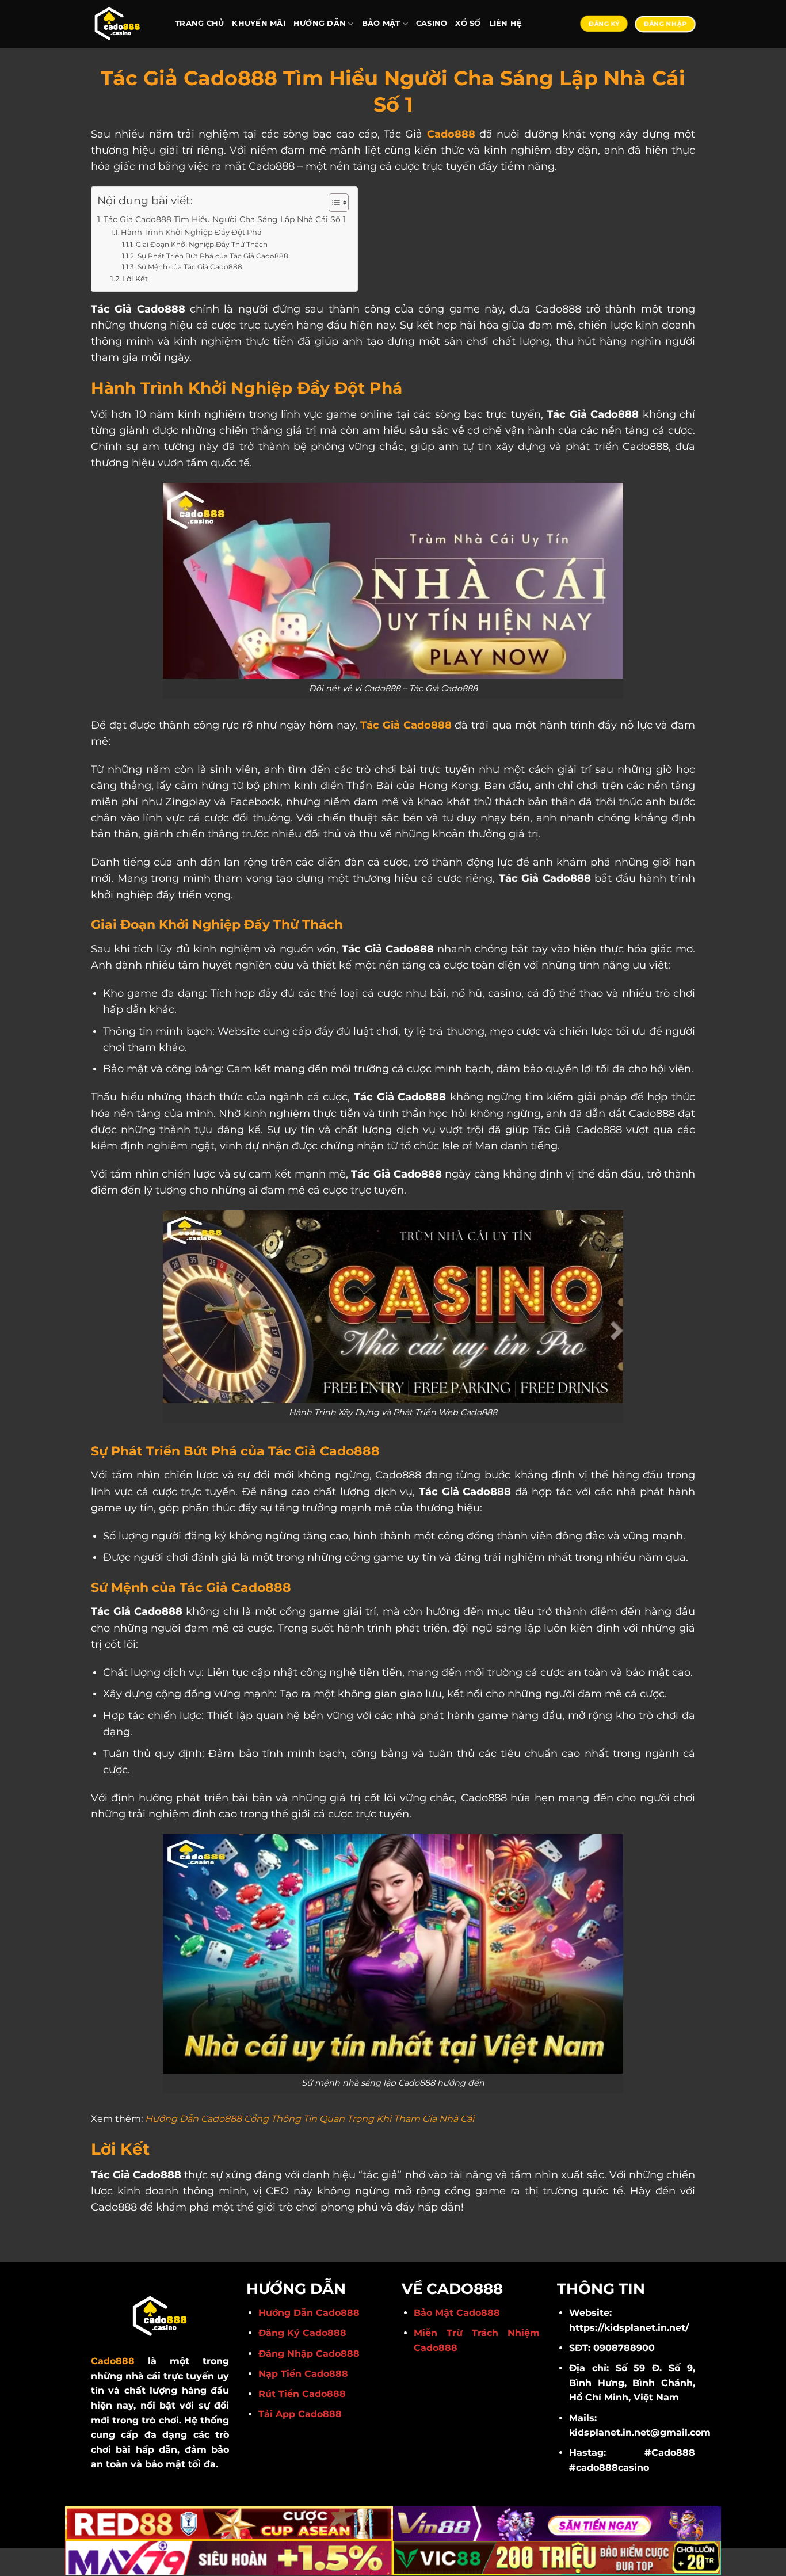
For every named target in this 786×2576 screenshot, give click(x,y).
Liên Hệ (506, 23)
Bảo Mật (381, 23)
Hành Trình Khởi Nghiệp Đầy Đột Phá (191, 232)
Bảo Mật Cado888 (457, 2313)
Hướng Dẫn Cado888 (309, 2313)
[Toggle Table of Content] (333, 203)
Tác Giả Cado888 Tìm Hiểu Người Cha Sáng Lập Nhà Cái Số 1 (225, 219)
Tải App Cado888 (300, 2414)
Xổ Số (468, 23)
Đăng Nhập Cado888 (309, 2354)
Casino (432, 23)
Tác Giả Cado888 (405, 725)
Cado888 (451, 134)
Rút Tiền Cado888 (302, 2394)
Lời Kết (135, 279)
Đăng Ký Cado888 (302, 2333)
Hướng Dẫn (320, 23)
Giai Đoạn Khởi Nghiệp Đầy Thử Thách (201, 245)
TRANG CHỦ (199, 23)
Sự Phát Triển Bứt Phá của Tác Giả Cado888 (213, 256)
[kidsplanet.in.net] (124, 24)
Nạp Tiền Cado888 (303, 2374)
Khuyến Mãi (259, 23)
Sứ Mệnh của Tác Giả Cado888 (190, 267)
